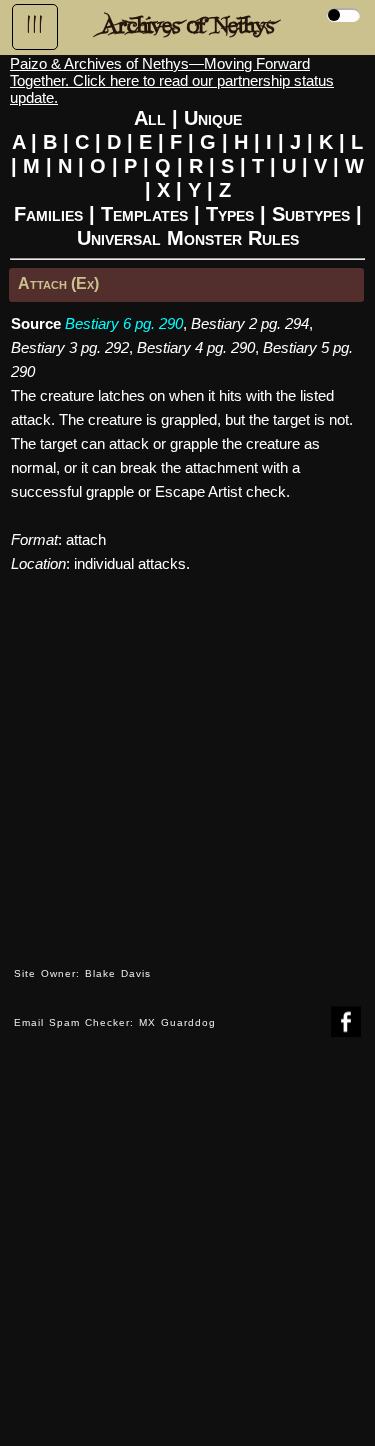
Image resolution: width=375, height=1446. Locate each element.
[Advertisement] (187, 1256)
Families (48, 214)
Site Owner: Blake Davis (82, 973)
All (150, 118)
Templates (144, 214)
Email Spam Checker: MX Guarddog (115, 1022)
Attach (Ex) (58, 283)
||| (35, 25)
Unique (213, 118)
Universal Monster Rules (188, 238)
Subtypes (311, 214)
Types (230, 214)
